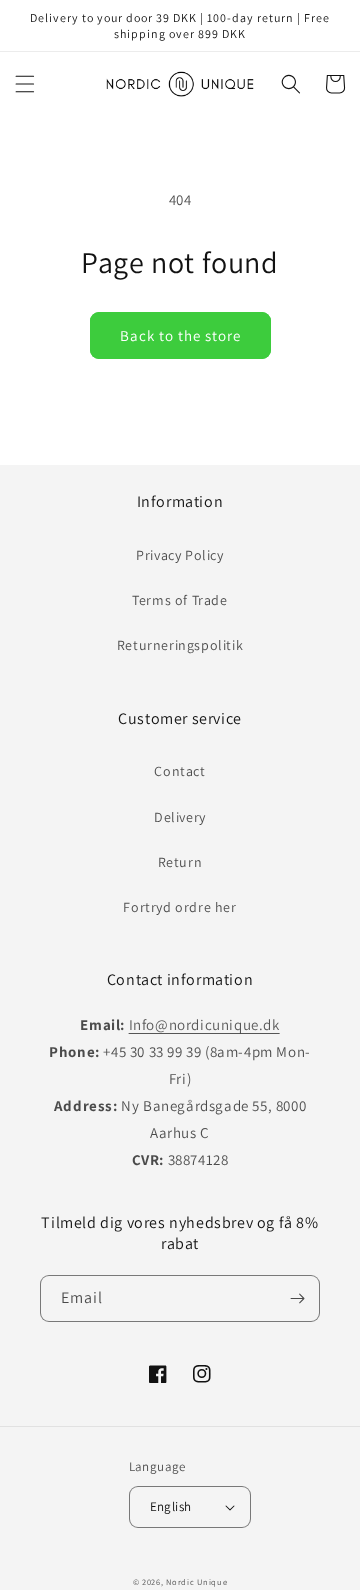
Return (180, 862)
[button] (25, 84)
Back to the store (180, 335)
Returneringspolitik (180, 645)
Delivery (180, 817)
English (171, 1506)
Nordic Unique (196, 1581)
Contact (179, 771)
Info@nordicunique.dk (204, 1024)
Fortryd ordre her (179, 907)
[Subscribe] (297, 1298)
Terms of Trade (179, 600)
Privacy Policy (179, 555)
